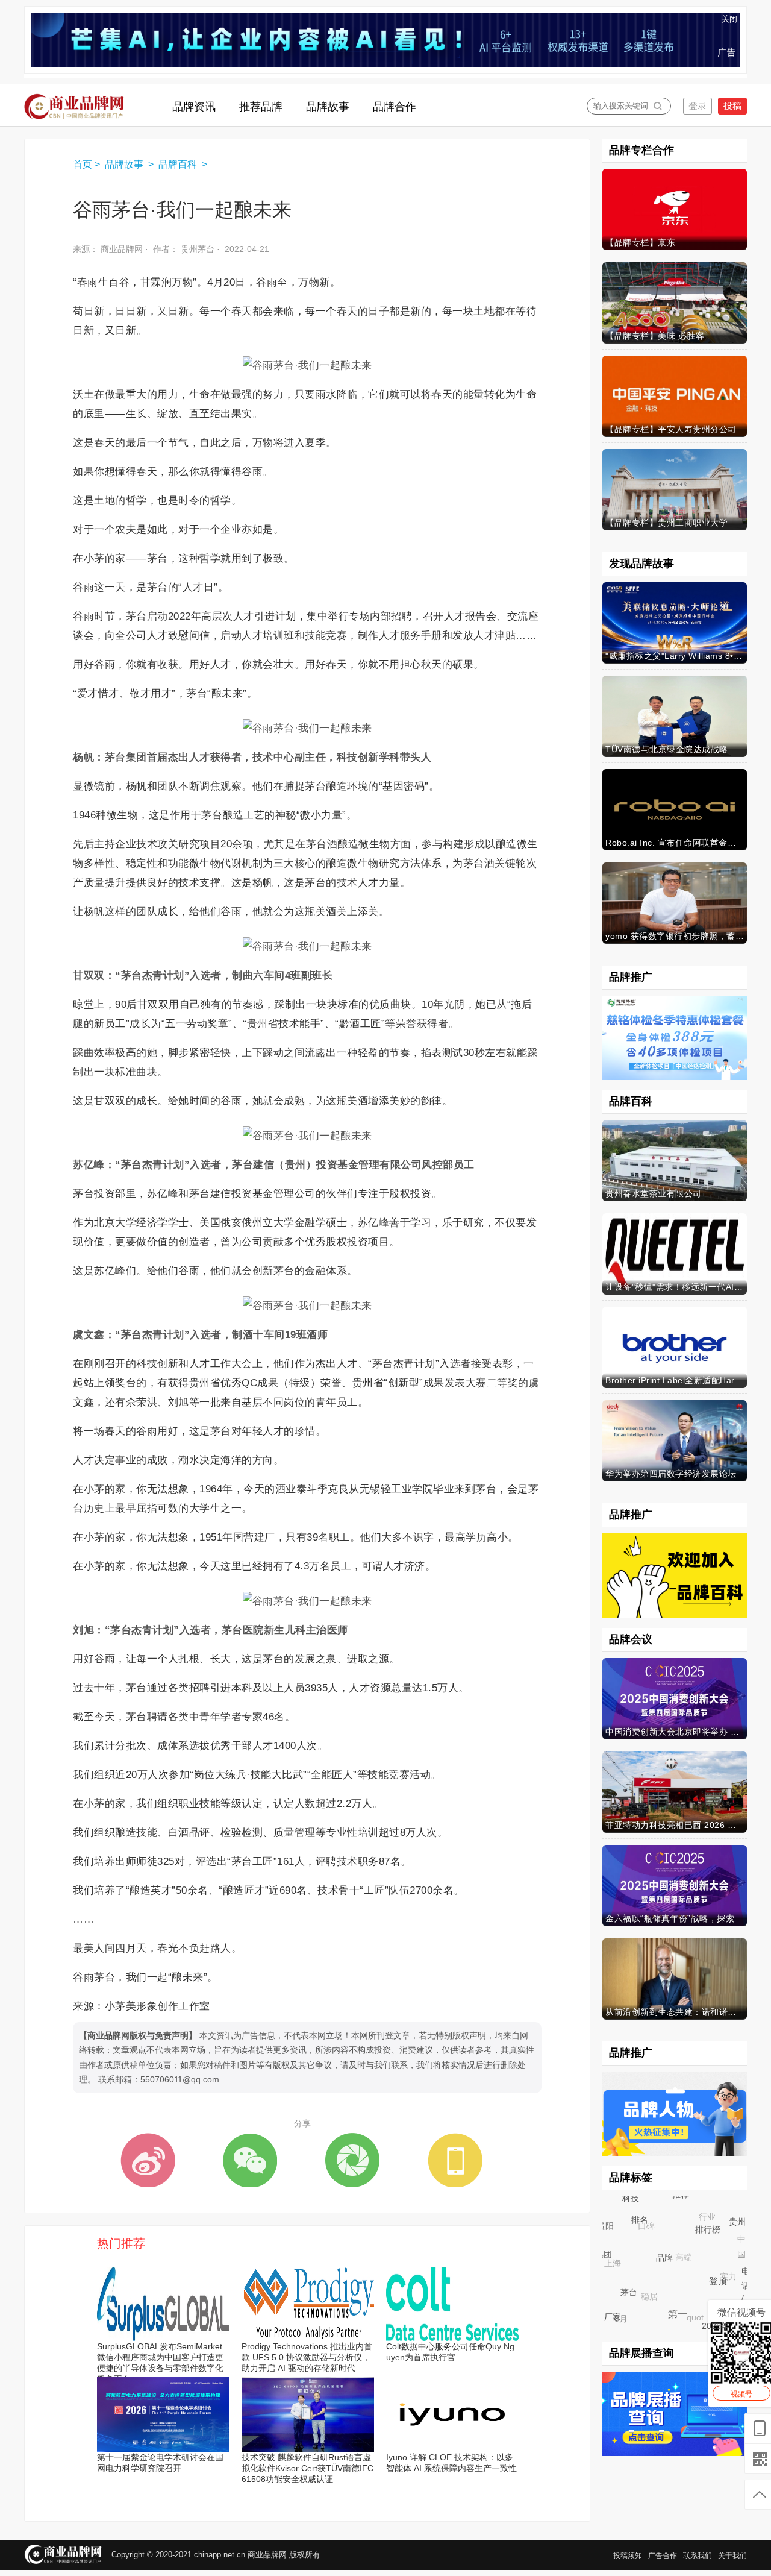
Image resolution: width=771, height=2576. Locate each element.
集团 (610, 2261)
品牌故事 (125, 164)
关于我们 (732, 2556)
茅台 (638, 2301)
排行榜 (717, 2239)
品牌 (676, 2269)
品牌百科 (179, 164)
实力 (719, 2267)
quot (685, 2308)
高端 (672, 2246)
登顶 (727, 2289)
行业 (699, 2209)
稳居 (639, 2286)
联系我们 (698, 2556)
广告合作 (663, 2556)
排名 (649, 2229)
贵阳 (605, 2225)
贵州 (736, 2232)
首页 (83, 164)
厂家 (615, 2319)
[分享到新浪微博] (148, 2160)
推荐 (687, 2200)
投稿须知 (628, 2556)
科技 (633, 2201)
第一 (687, 2323)
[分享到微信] (250, 2160)
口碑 (638, 2217)
